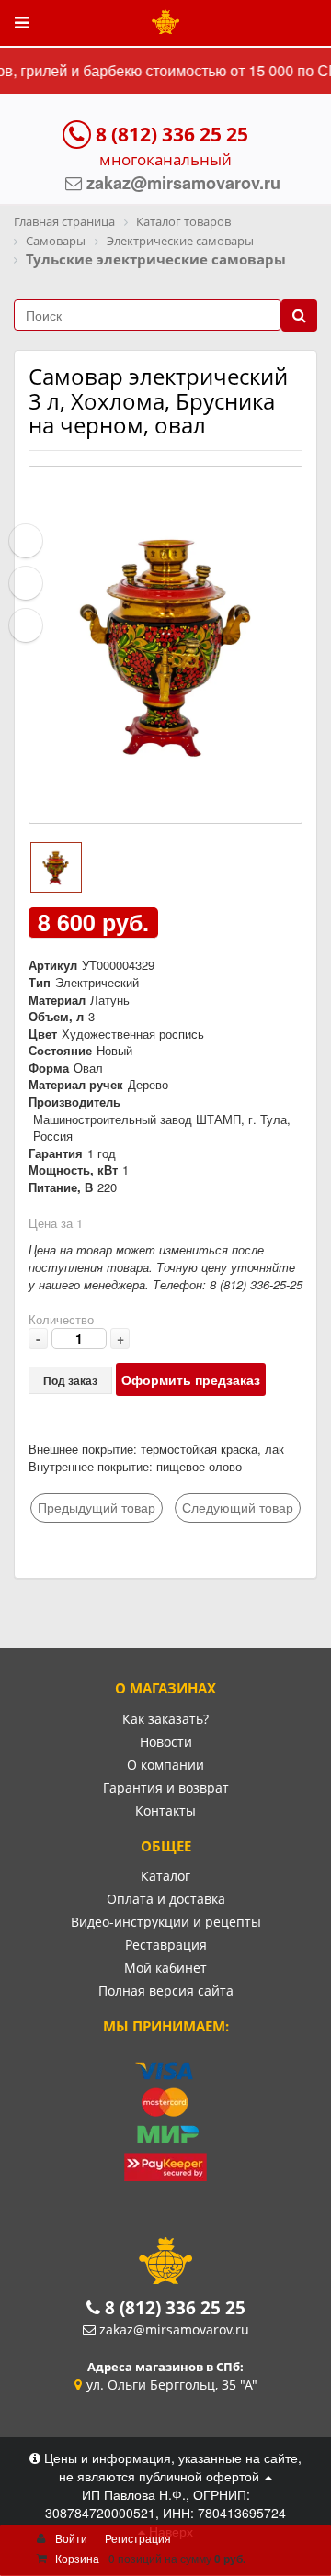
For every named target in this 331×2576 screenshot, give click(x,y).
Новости (166, 1742)
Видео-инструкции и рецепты (166, 1922)
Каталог (165, 1876)
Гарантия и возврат (166, 1788)
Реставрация (166, 1945)
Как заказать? (165, 1719)
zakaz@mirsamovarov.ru (174, 2329)
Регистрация (138, 2538)
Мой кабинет (165, 1968)
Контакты (165, 1811)
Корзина (77, 2558)
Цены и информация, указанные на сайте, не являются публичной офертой (171, 2467)
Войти (71, 2538)
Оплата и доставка (166, 1899)
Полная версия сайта (166, 1991)
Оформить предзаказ (191, 1379)
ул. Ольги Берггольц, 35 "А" (172, 2385)
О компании (165, 1765)
